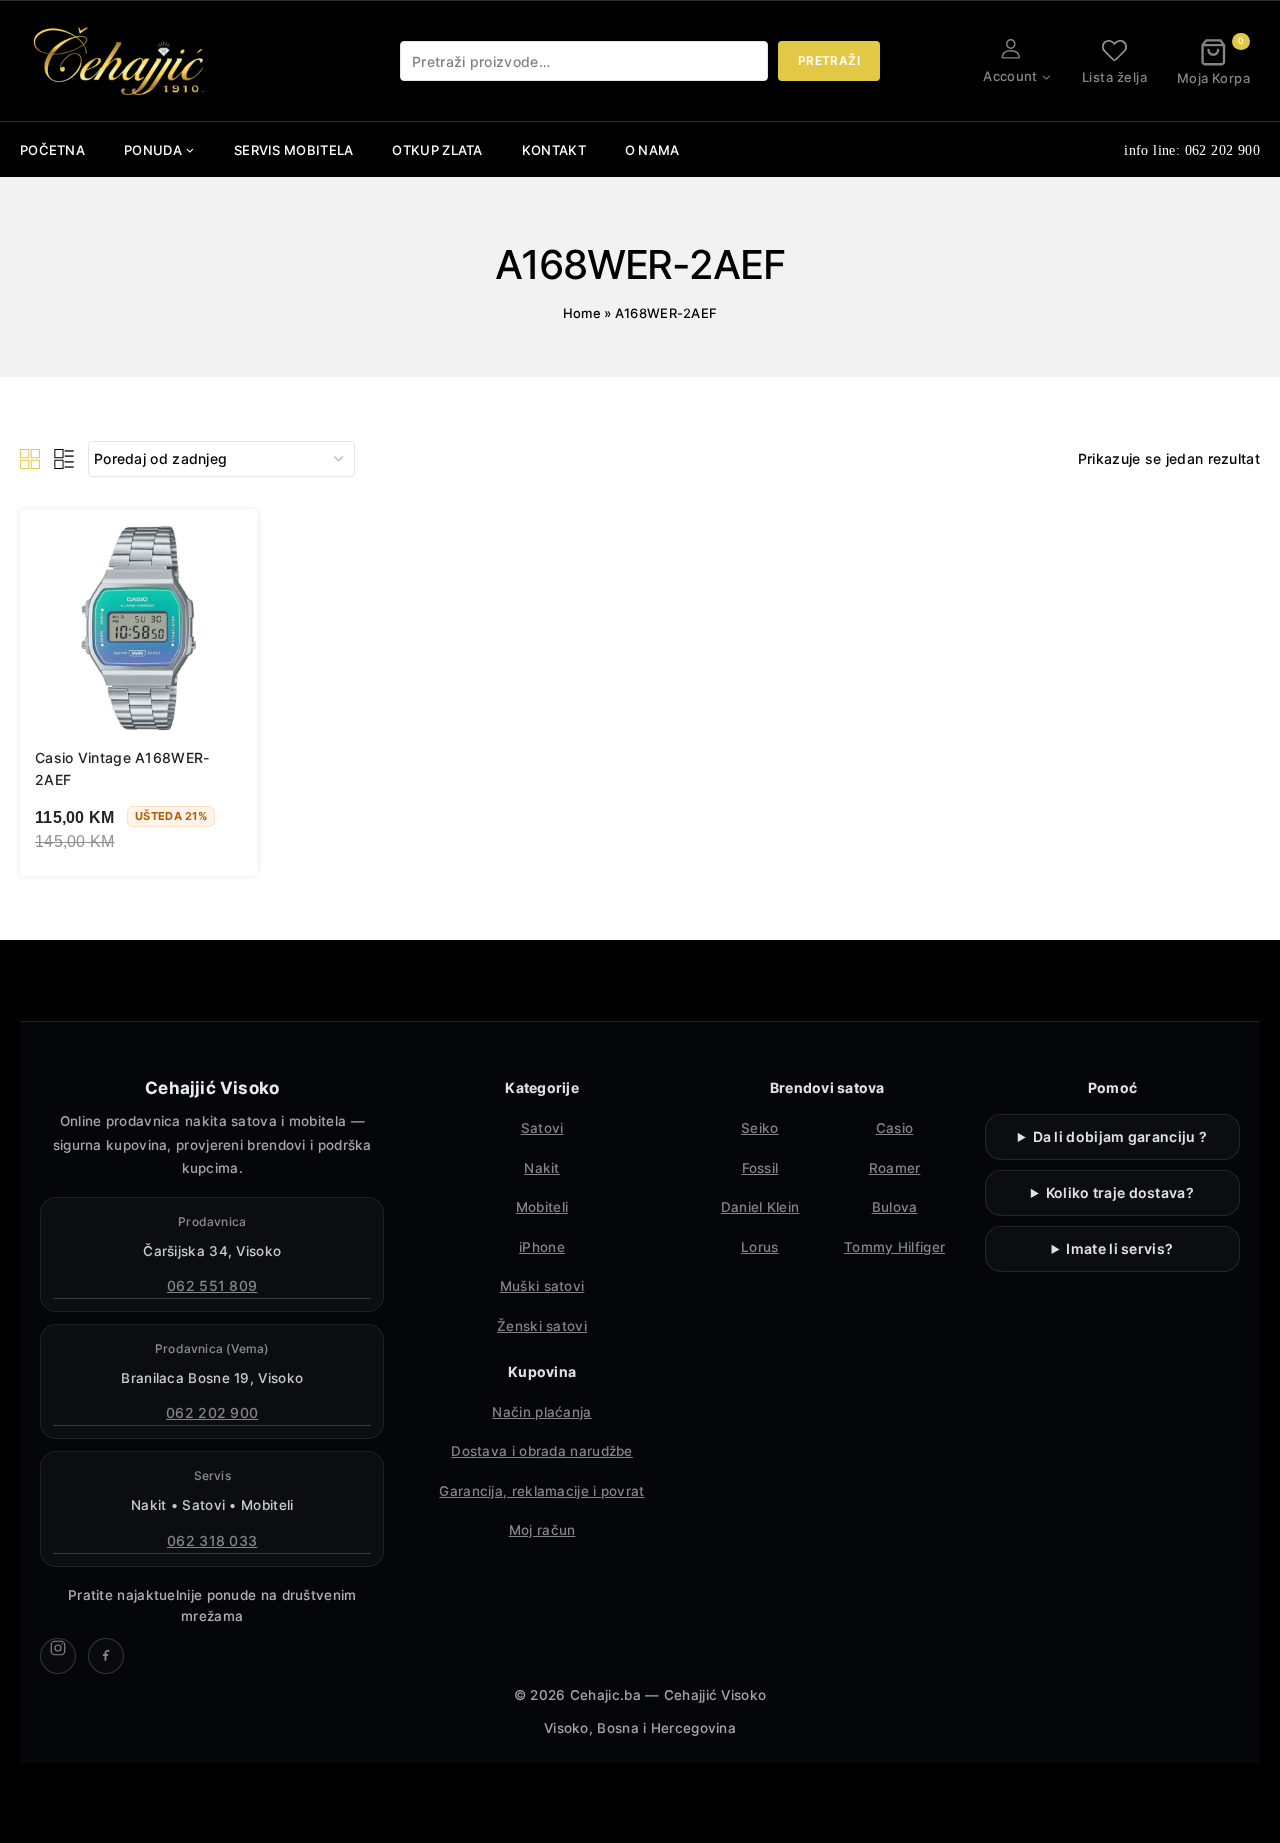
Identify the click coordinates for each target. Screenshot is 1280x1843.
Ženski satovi (542, 1326)
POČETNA (52, 150)
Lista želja (1115, 76)
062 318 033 (212, 1540)
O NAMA (652, 150)
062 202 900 (212, 1412)
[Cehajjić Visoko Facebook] (106, 1656)
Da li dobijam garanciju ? (1120, 1136)
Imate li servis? (1119, 1248)
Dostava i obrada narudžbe (542, 1451)
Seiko (760, 1128)
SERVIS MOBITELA (294, 150)
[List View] (64, 459)
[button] (1045, 76)
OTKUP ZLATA (437, 150)
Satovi (542, 1128)
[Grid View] (30, 459)
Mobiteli (542, 1207)
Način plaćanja (541, 1412)
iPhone (542, 1247)
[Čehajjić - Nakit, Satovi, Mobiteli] (120, 61)
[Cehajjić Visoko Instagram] (58, 1656)
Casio (895, 1128)
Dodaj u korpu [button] (113, 893)
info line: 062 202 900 (1192, 150)
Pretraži (829, 60)
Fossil (760, 1168)
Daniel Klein (760, 1207)
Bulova (895, 1207)
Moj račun (542, 1530)
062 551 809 (212, 1285)
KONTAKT (554, 150)
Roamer (895, 1168)
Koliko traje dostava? (1120, 1192)
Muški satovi (542, 1286)
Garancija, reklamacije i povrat (541, 1491)
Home (582, 313)
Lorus (760, 1247)
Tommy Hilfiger (894, 1247)
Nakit (542, 1168)
